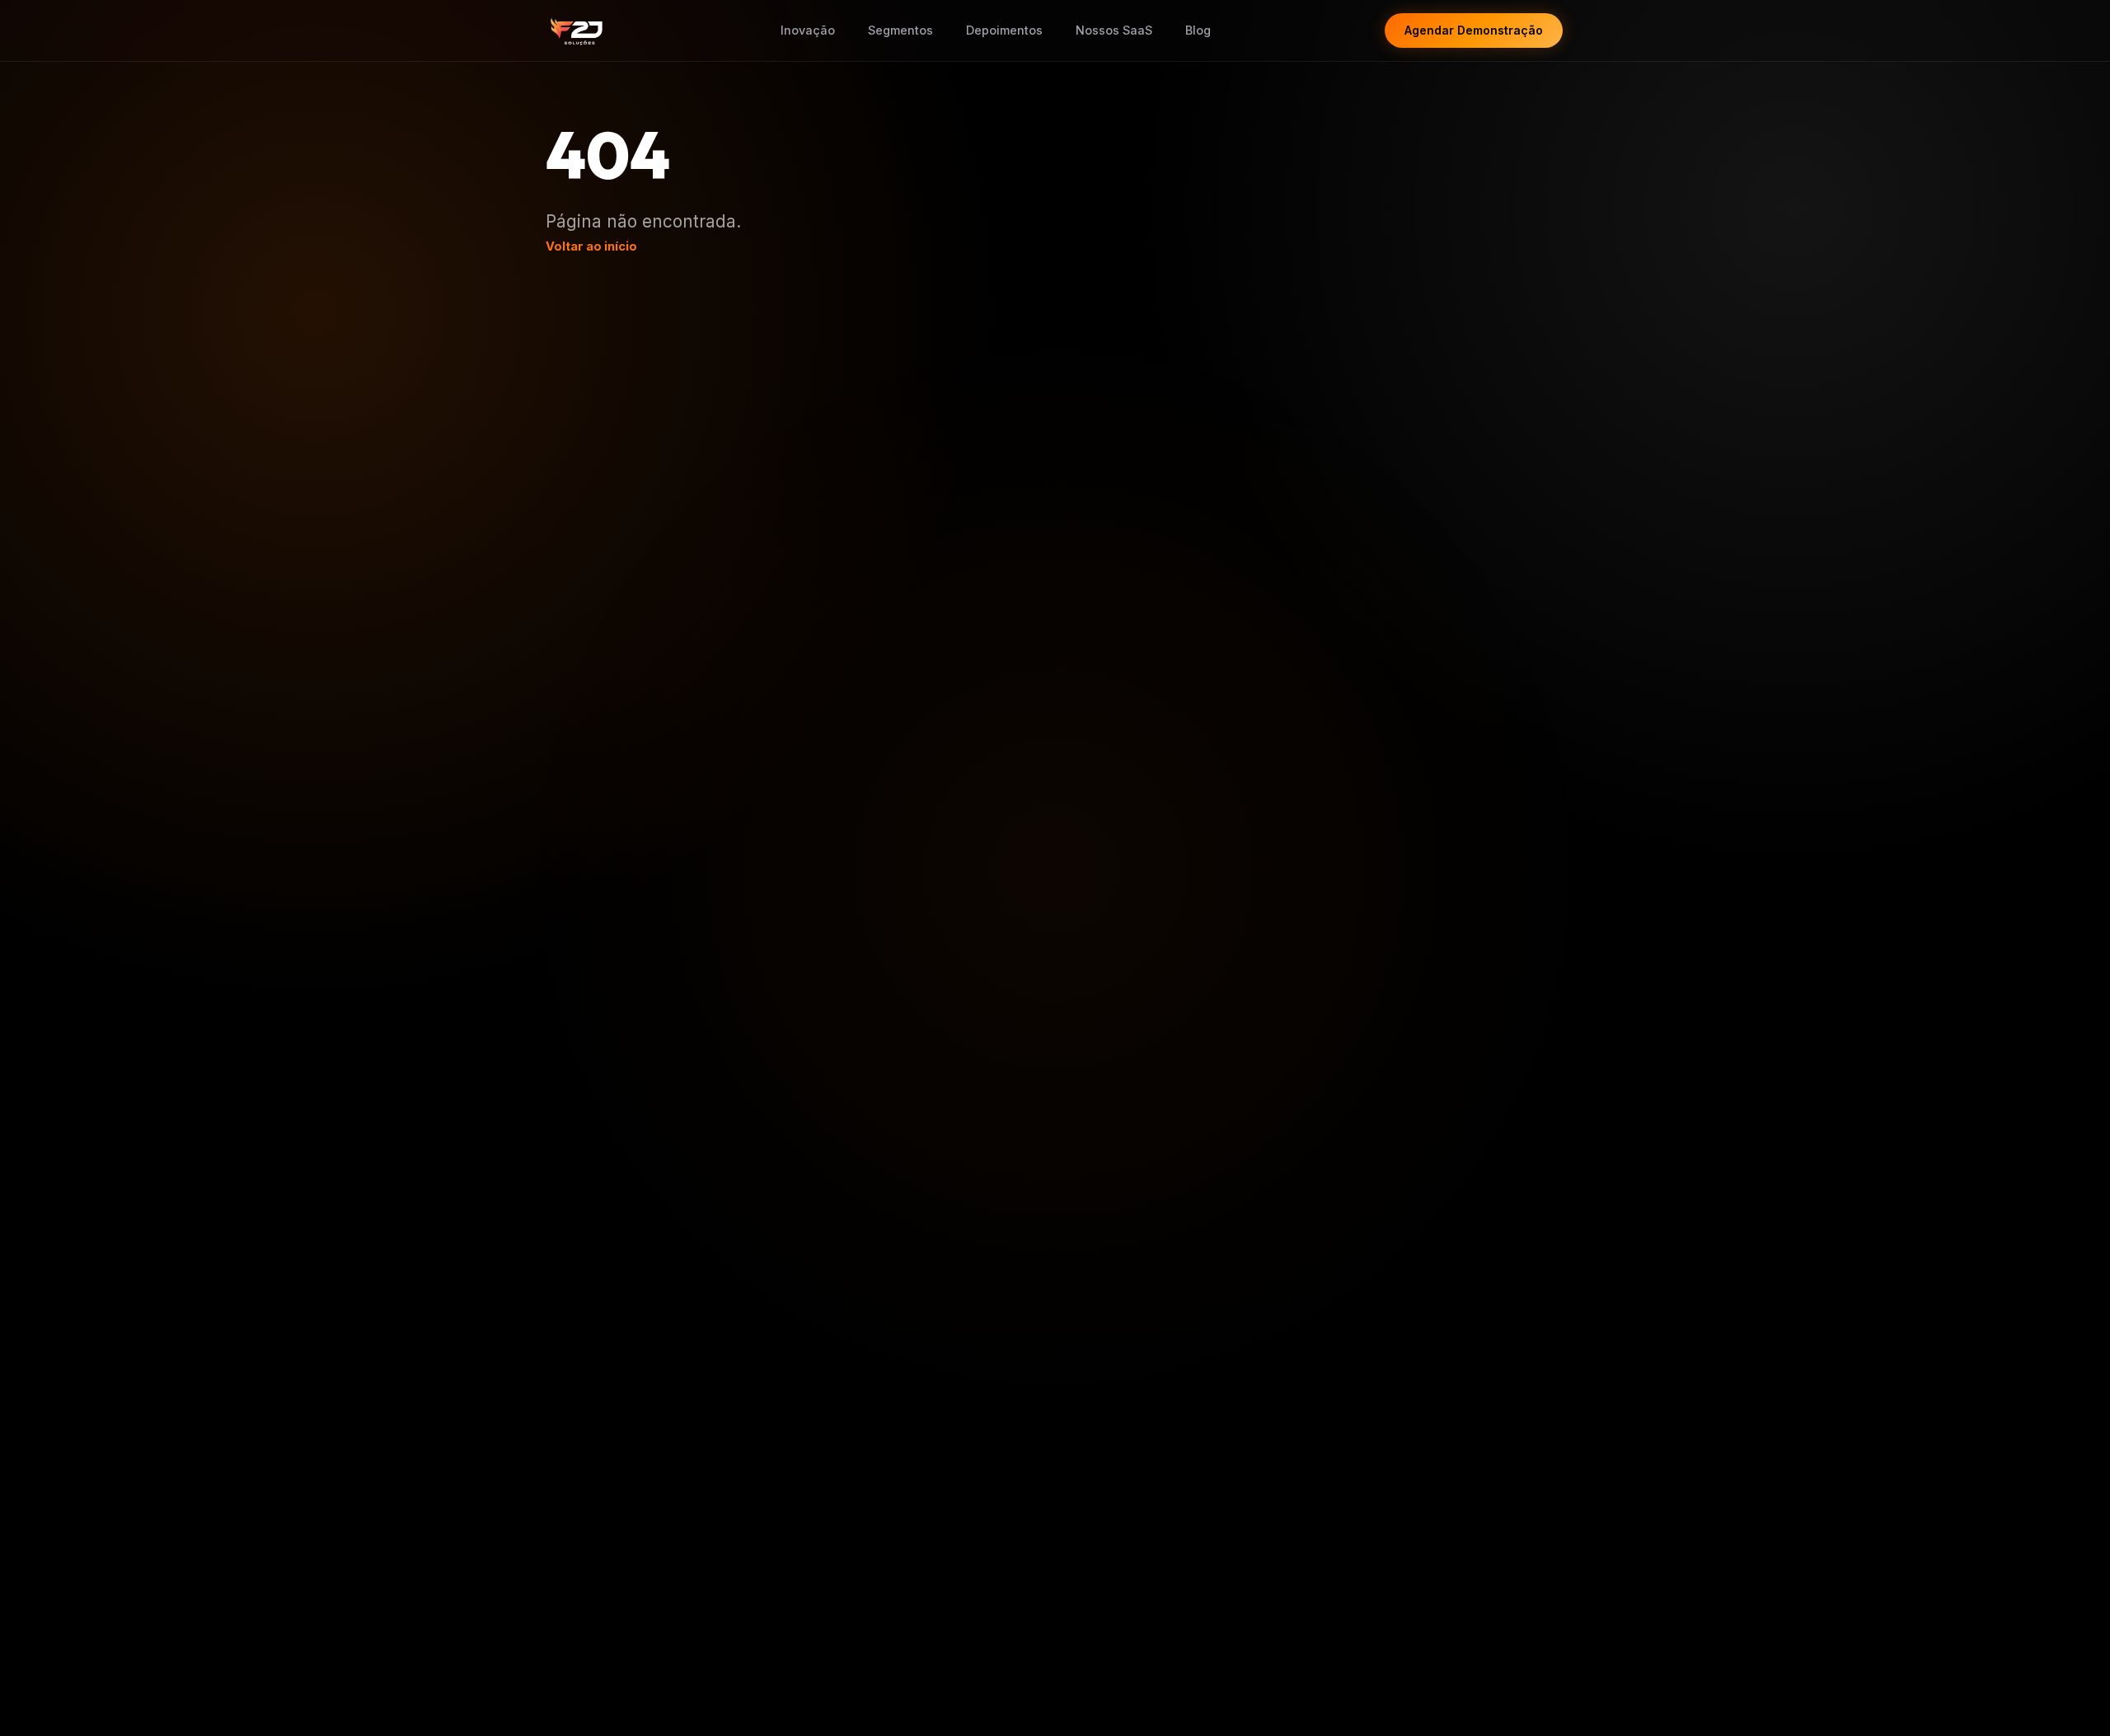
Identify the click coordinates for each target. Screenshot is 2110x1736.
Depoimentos (1004, 30)
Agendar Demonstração (1474, 30)
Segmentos (900, 30)
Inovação (808, 30)
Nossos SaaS (1114, 30)
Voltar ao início (591, 246)
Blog (1198, 30)
